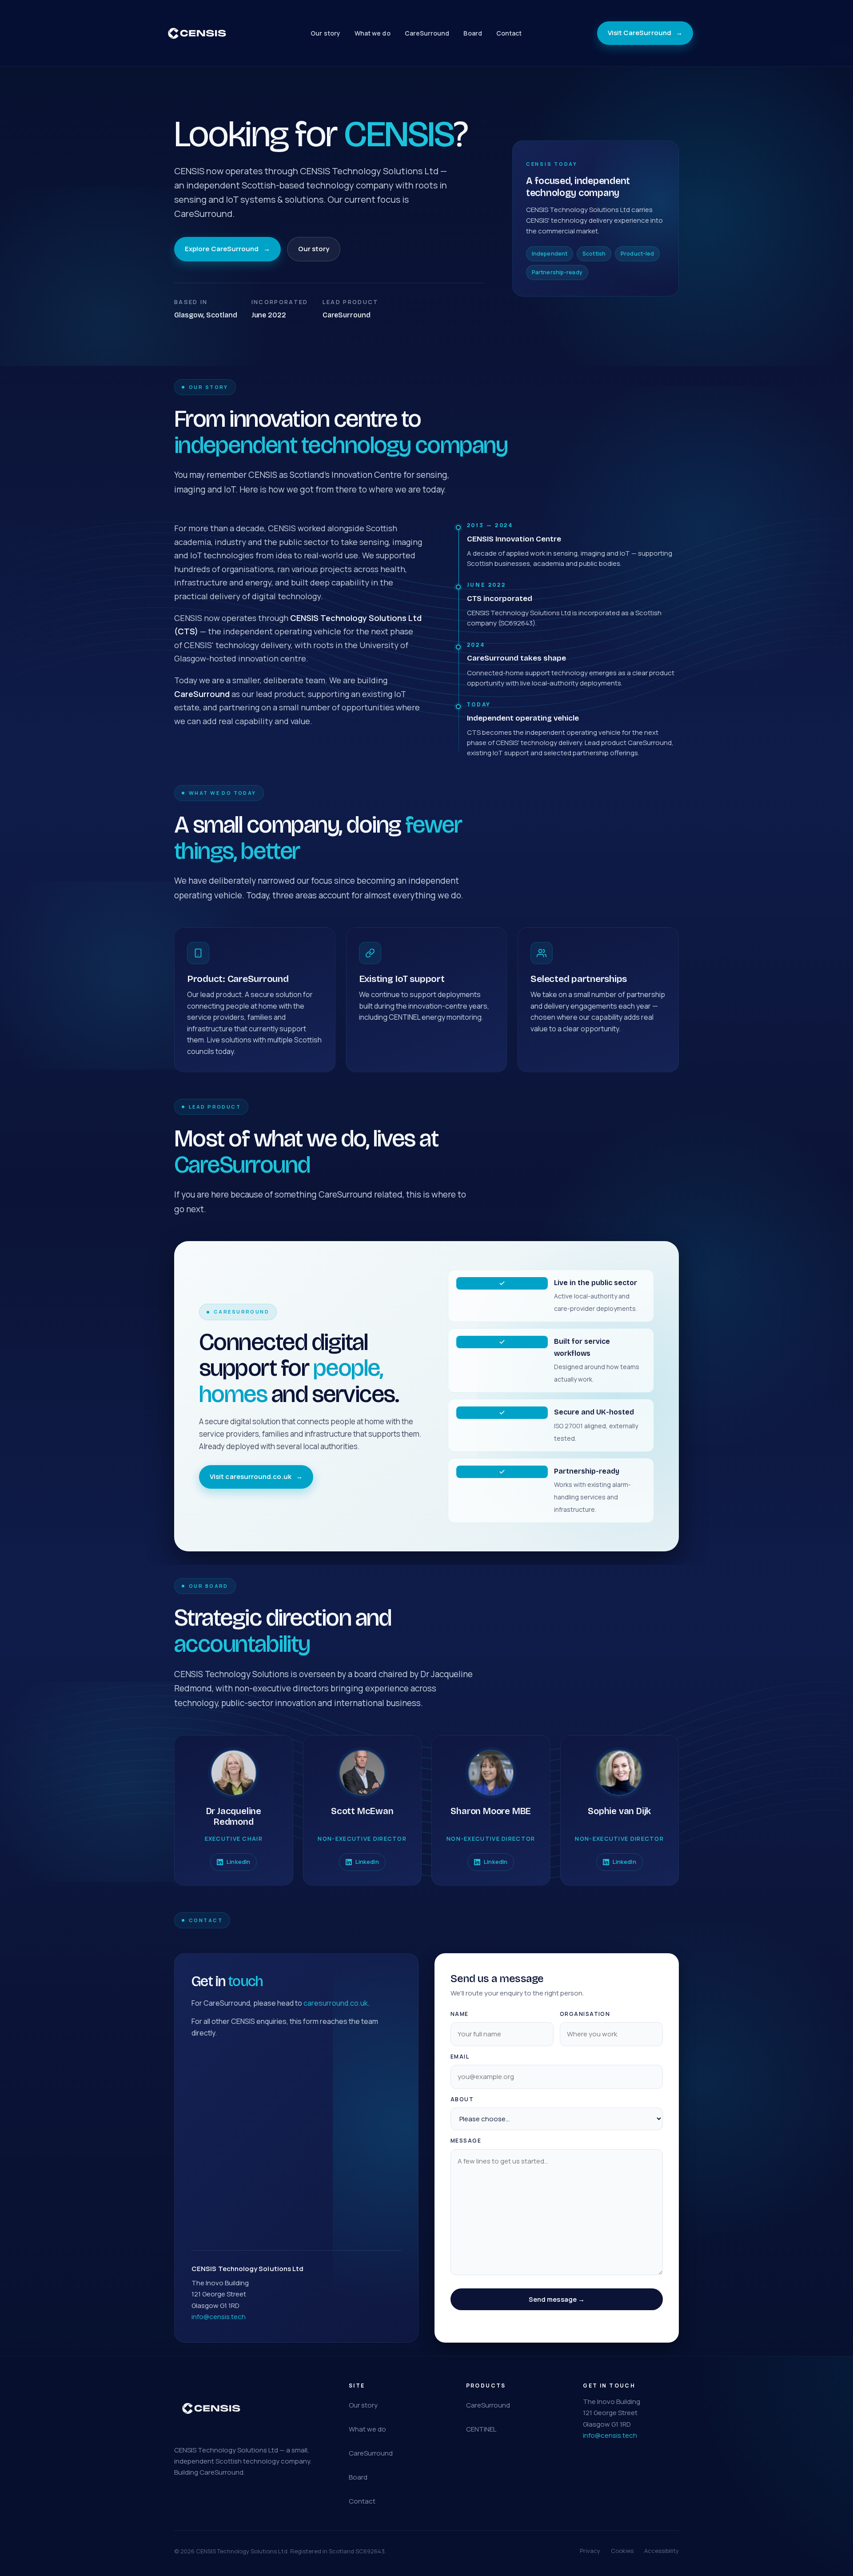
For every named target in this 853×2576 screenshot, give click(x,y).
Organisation (585, 2014)
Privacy (590, 2551)
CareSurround (427, 33)
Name (460, 2014)
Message (466, 2141)
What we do (373, 33)
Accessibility (662, 2551)
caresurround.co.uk (336, 2003)
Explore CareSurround (227, 249)
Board (472, 33)
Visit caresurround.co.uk (256, 1476)
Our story (325, 33)
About (462, 2099)
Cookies (622, 2551)
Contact (509, 33)
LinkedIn (238, 1862)
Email (460, 2057)
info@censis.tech (219, 2317)
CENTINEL (481, 2429)
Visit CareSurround (645, 33)
